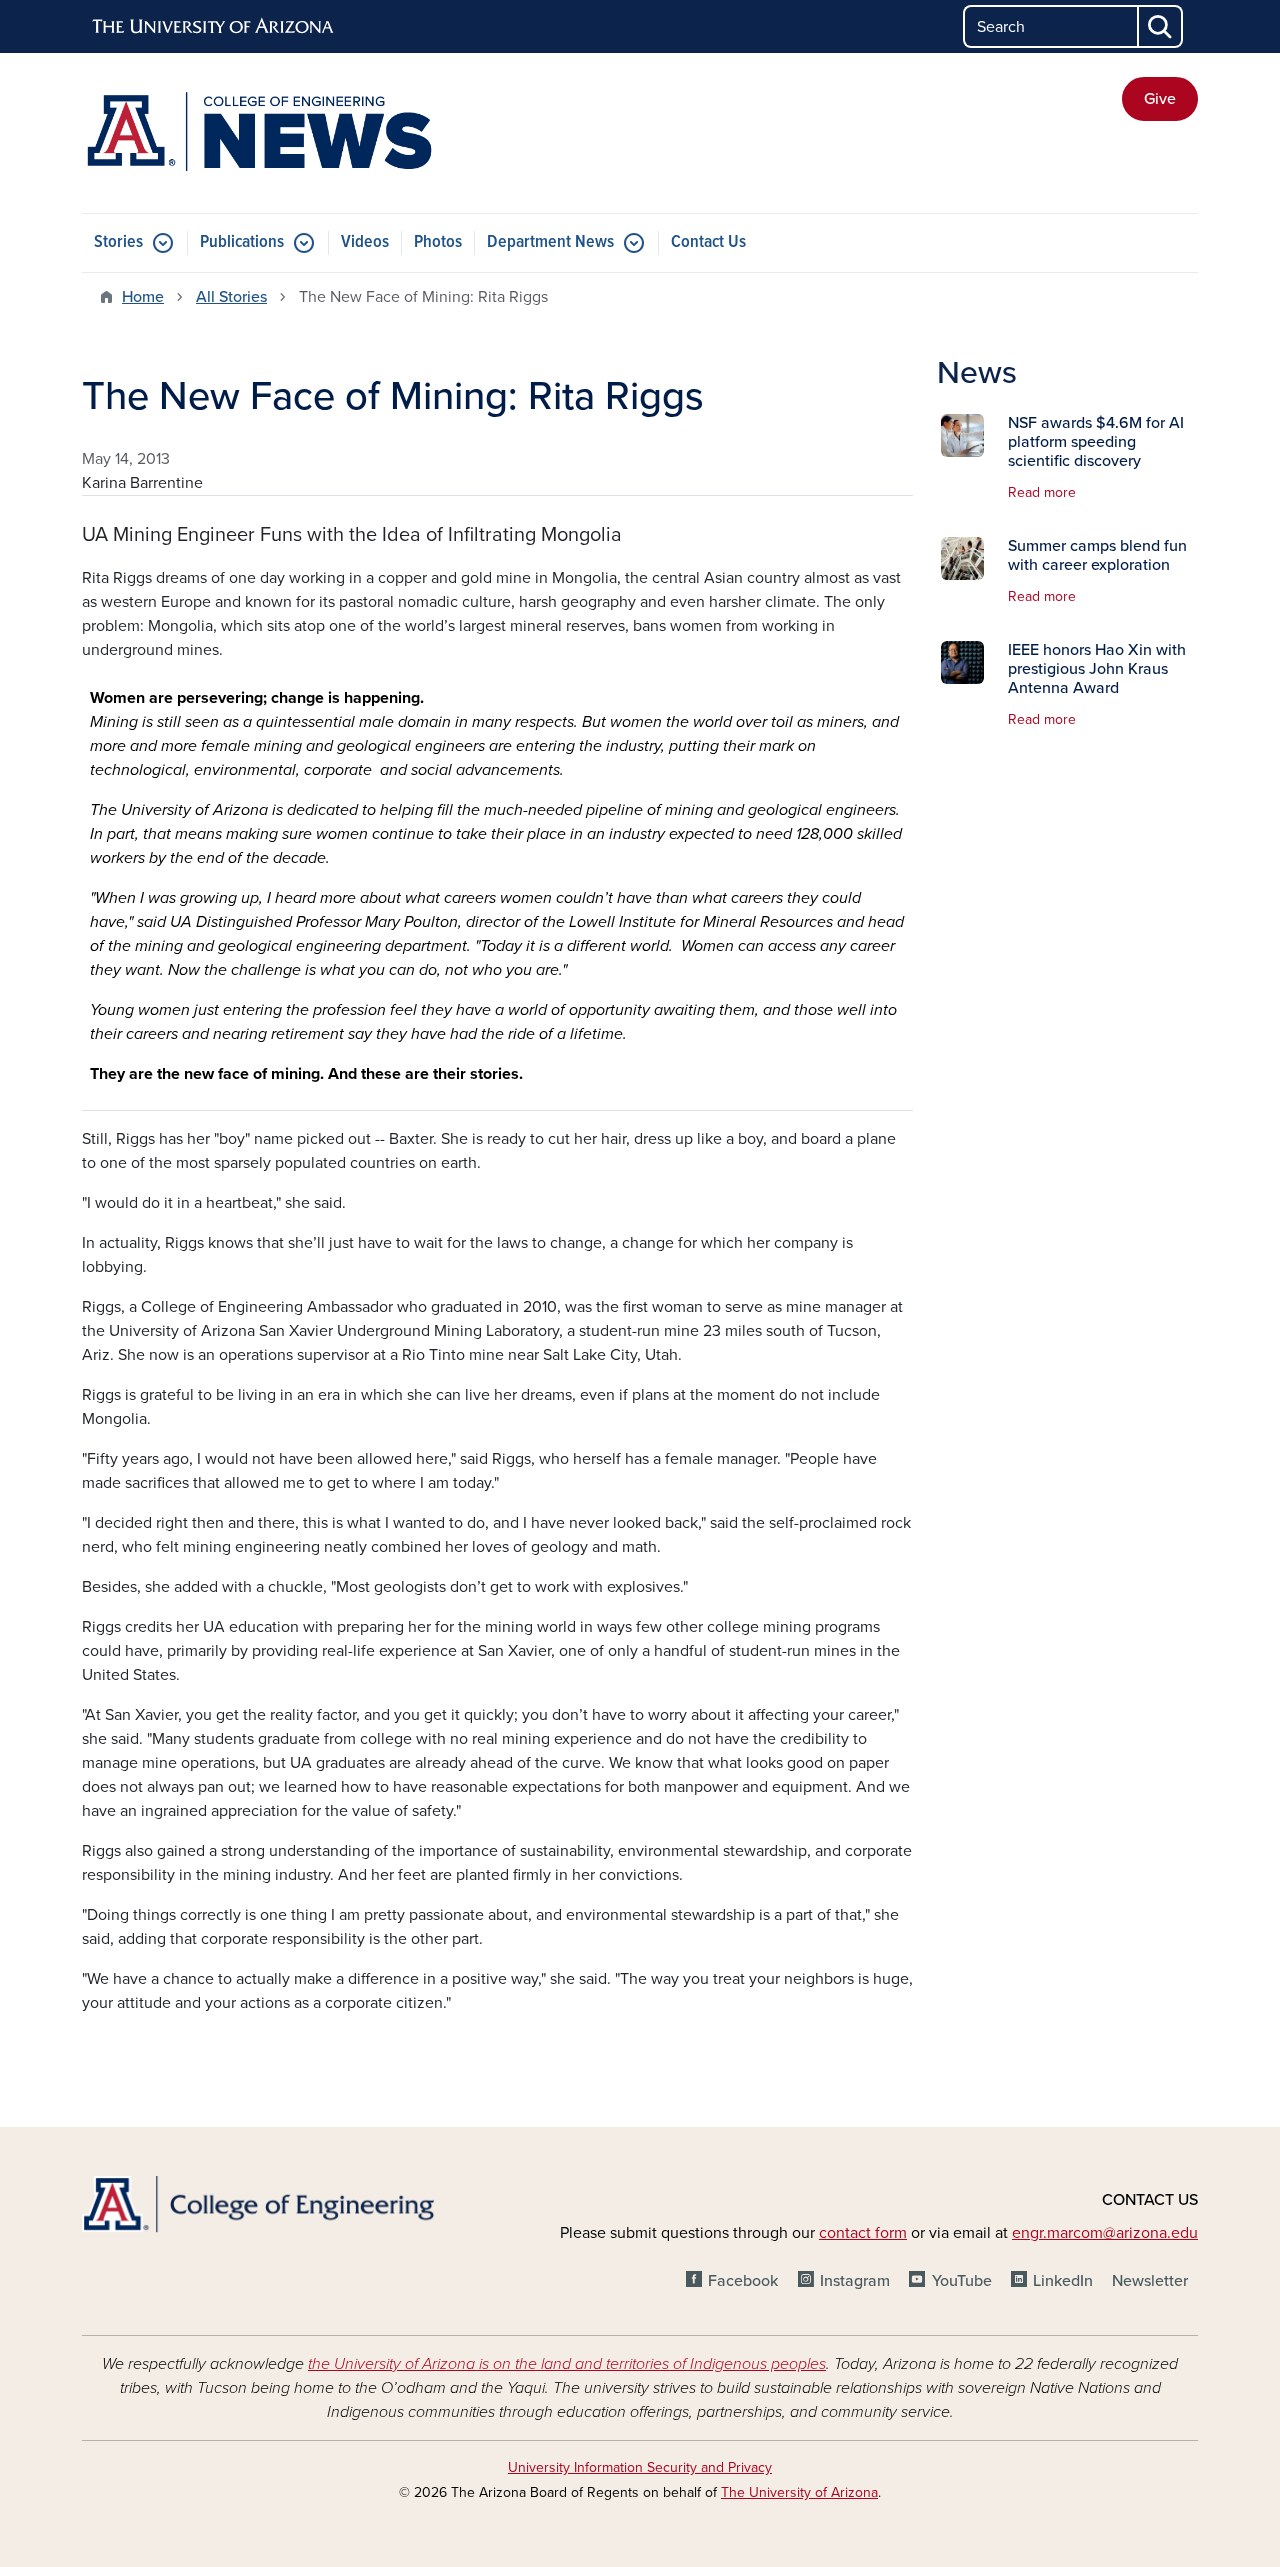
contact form (863, 2233)
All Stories (231, 297)
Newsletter (1150, 2281)
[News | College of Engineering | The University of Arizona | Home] (260, 133)
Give (1160, 99)
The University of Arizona (799, 2492)
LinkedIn (1063, 2281)
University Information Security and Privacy (640, 2467)
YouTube (961, 2281)
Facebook (743, 2281)
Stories (118, 242)
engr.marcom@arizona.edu (1105, 2233)
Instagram (855, 2281)
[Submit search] (1161, 26)
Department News (550, 242)
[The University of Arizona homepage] (214, 27)
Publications (242, 242)
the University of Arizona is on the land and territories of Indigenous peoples (567, 2364)
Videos (365, 242)
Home (143, 297)
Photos (438, 242)
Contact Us (708, 242)
